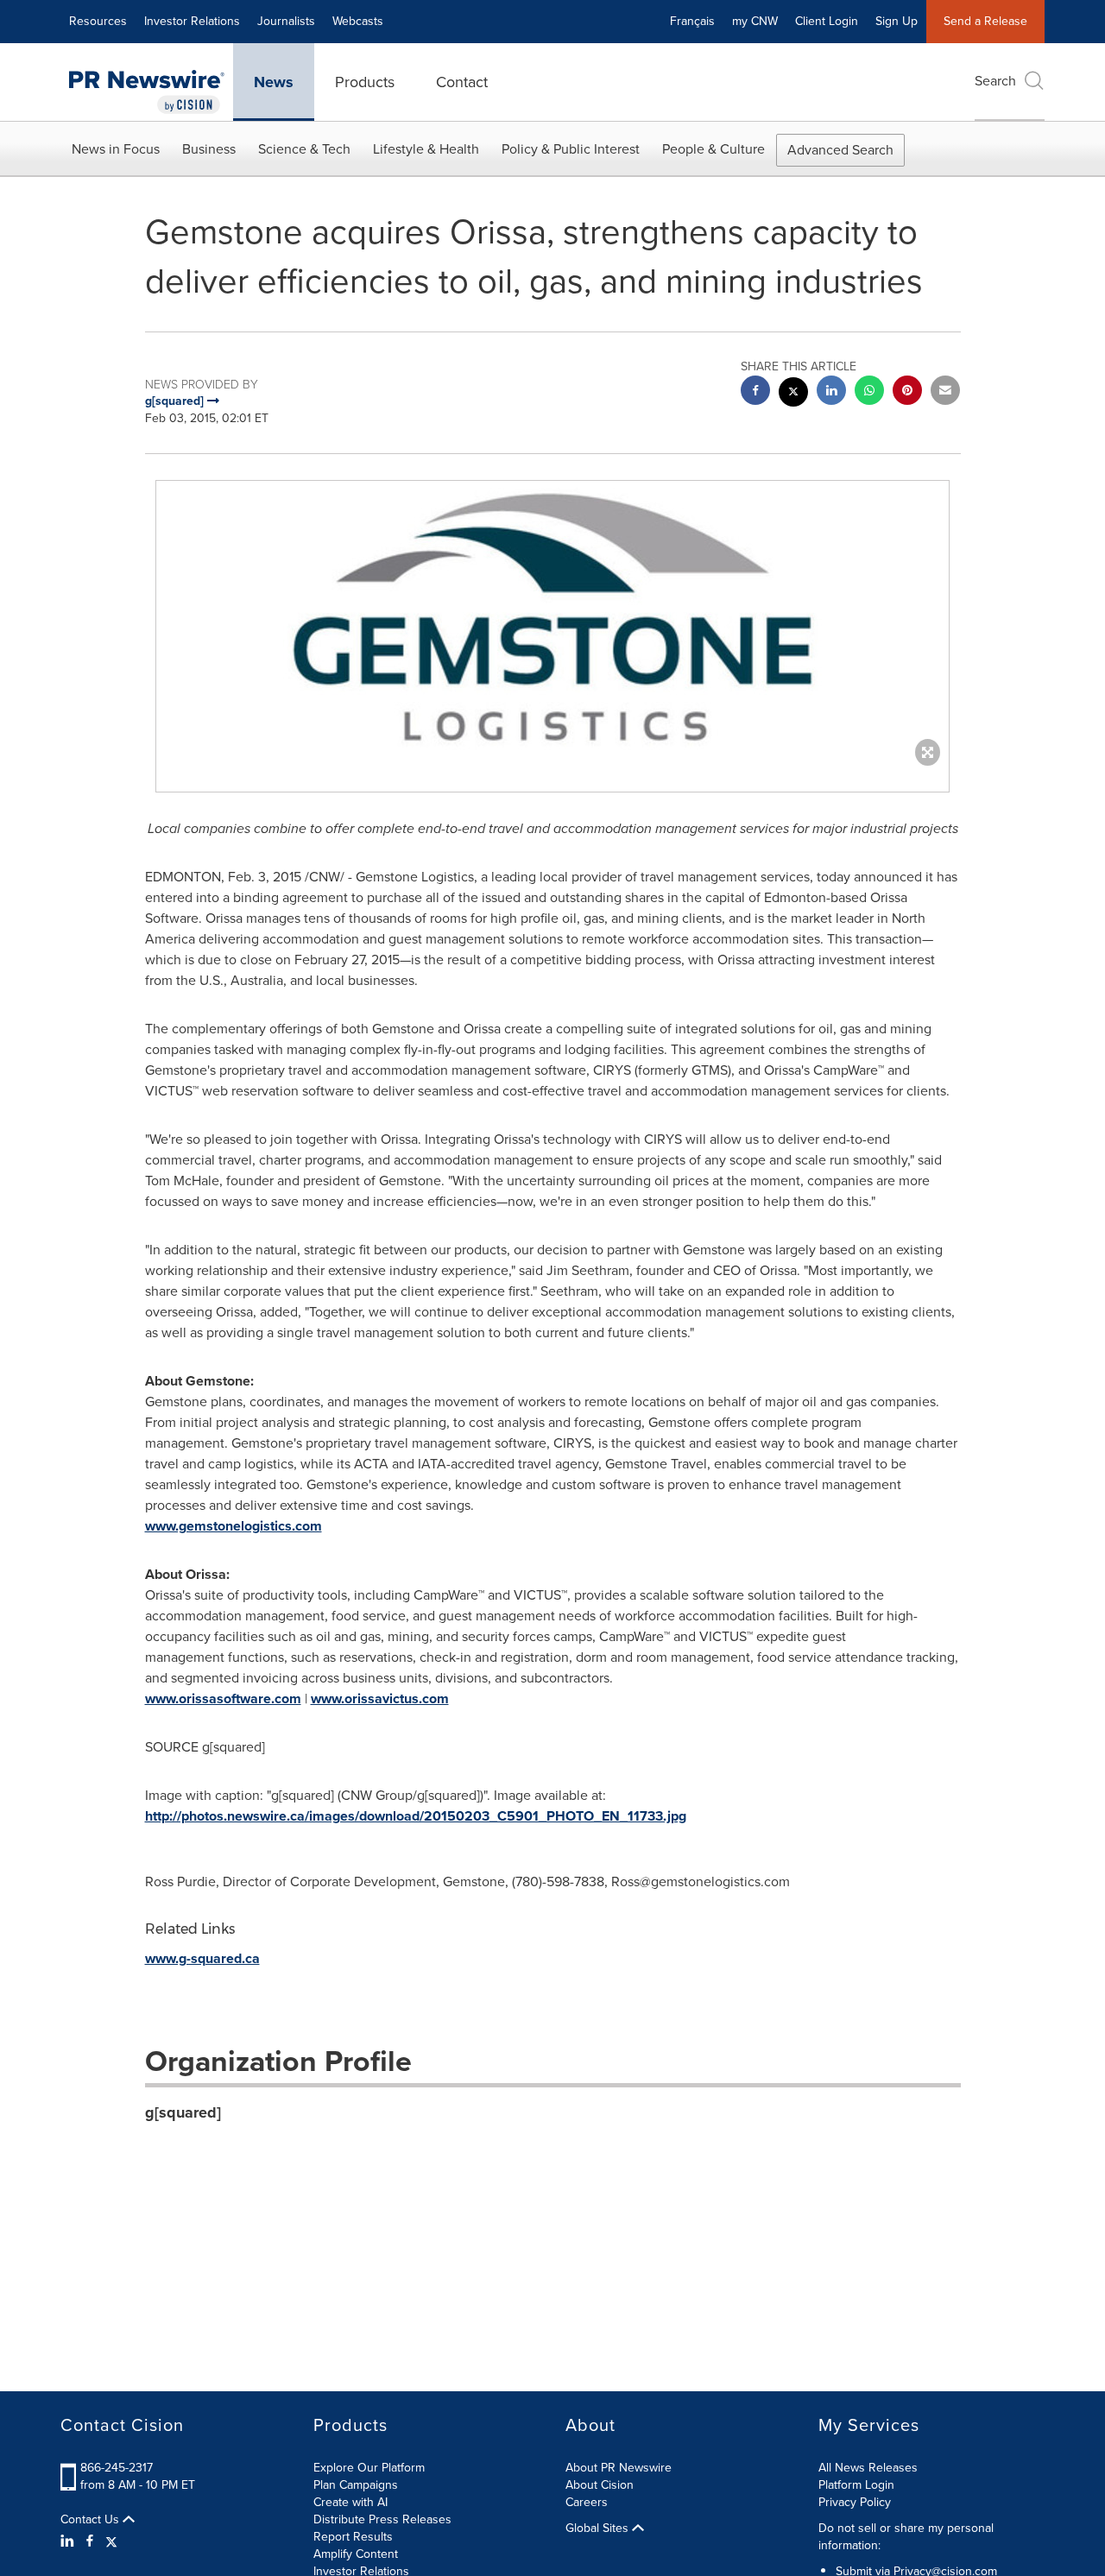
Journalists (286, 21)
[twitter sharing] (793, 394)
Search (995, 81)
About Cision (600, 2485)
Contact (462, 82)
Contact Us (92, 2520)
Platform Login (856, 2485)
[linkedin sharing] (831, 392)
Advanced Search (840, 150)
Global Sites (599, 2529)
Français (692, 21)
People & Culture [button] (714, 149)
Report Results (353, 2537)
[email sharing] (945, 392)
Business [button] (209, 149)
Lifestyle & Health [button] (426, 149)
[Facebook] (90, 2541)
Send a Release (985, 21)
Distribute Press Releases (382, 2519)
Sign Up (897, 21)
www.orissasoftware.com (223, 1698)
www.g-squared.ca (202, 1958)
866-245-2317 (117, 2468)
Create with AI (350, 2502)
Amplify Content (356, 2554)
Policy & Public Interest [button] (571, 149)
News (274, 82)
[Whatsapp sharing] (869, 392)
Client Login (827, 21)
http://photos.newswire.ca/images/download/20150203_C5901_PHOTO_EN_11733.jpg (416, 1816)
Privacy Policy (855, 2502)
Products (365, 82)
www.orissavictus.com (380, 1698)
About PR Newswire (619, 2468)
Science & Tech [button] (304, 149)
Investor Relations (192, 21)
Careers (587, 2502)
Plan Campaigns (356, 2485)
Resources (98, 21)
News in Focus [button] (116, 149)
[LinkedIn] (69, 2541)
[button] (552, 619)
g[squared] (183, 2112)
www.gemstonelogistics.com (234, 1526)
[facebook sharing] (755, 392)
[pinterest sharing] (907, 392)
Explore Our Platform (369, 2468)
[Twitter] (111, 2541)
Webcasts (358, 21)
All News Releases (868, 2468)
